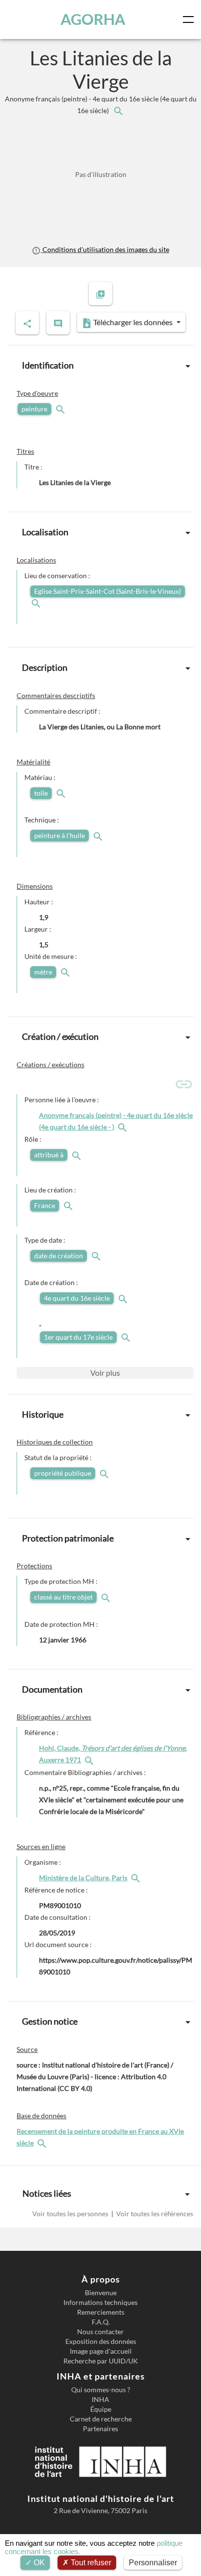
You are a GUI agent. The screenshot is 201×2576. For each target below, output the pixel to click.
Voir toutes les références (154, 2214)
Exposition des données (101, 2342)
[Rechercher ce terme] (61, 409)
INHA (100, 2400)
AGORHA (93, 19)
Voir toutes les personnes (71, 2214)
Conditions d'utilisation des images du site (105, 249)
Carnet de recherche (101, 2419)
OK (38, 2563)
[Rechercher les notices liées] (118, 110)
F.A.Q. (101, 2322)
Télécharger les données (133, 322)
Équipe (101, 2409)
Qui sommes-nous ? (101, 2390)
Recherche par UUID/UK (101, 2361)
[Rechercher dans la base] (43, 2143)
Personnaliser (153, 2563)
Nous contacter (100, 2332)
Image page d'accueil (101, 2351)
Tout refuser (90, 2563)
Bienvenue (101, 2293)
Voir (105, 1373)
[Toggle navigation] (190, 20)
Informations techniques (100, 2303)
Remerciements (101, 2312)
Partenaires (100, 2429)
